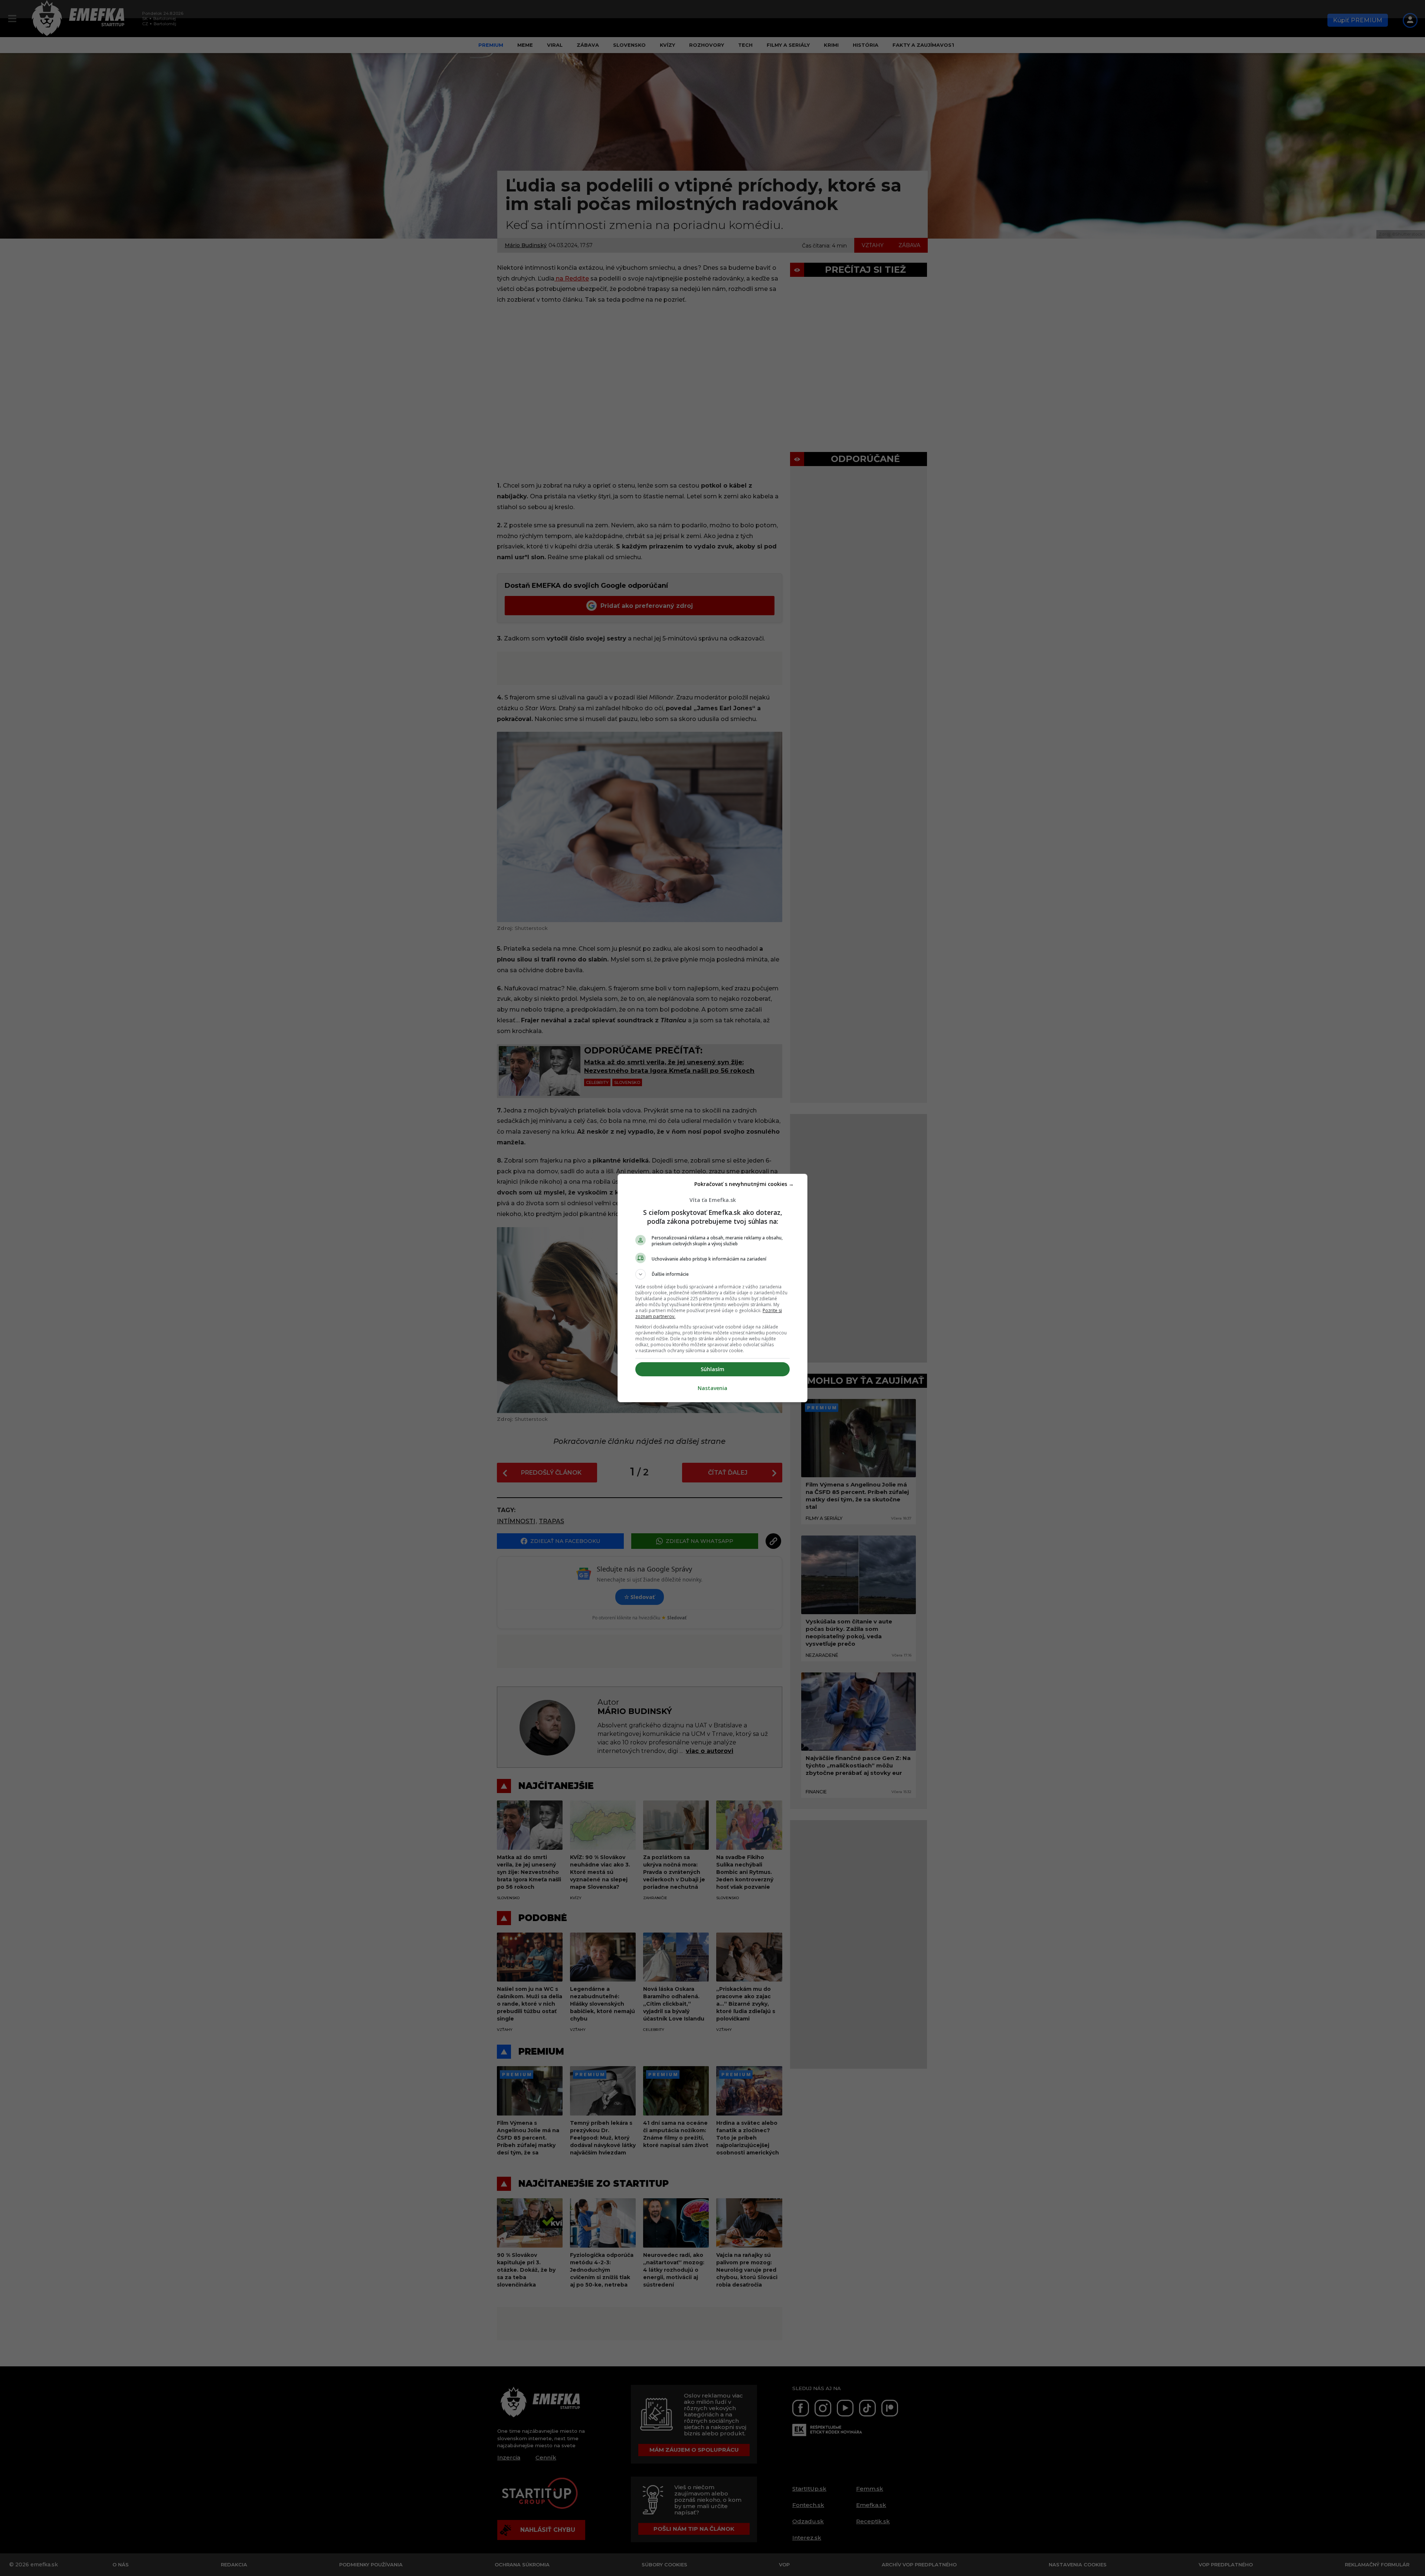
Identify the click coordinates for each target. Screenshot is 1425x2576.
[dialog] (712, 1288)
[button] (712, 1274)
